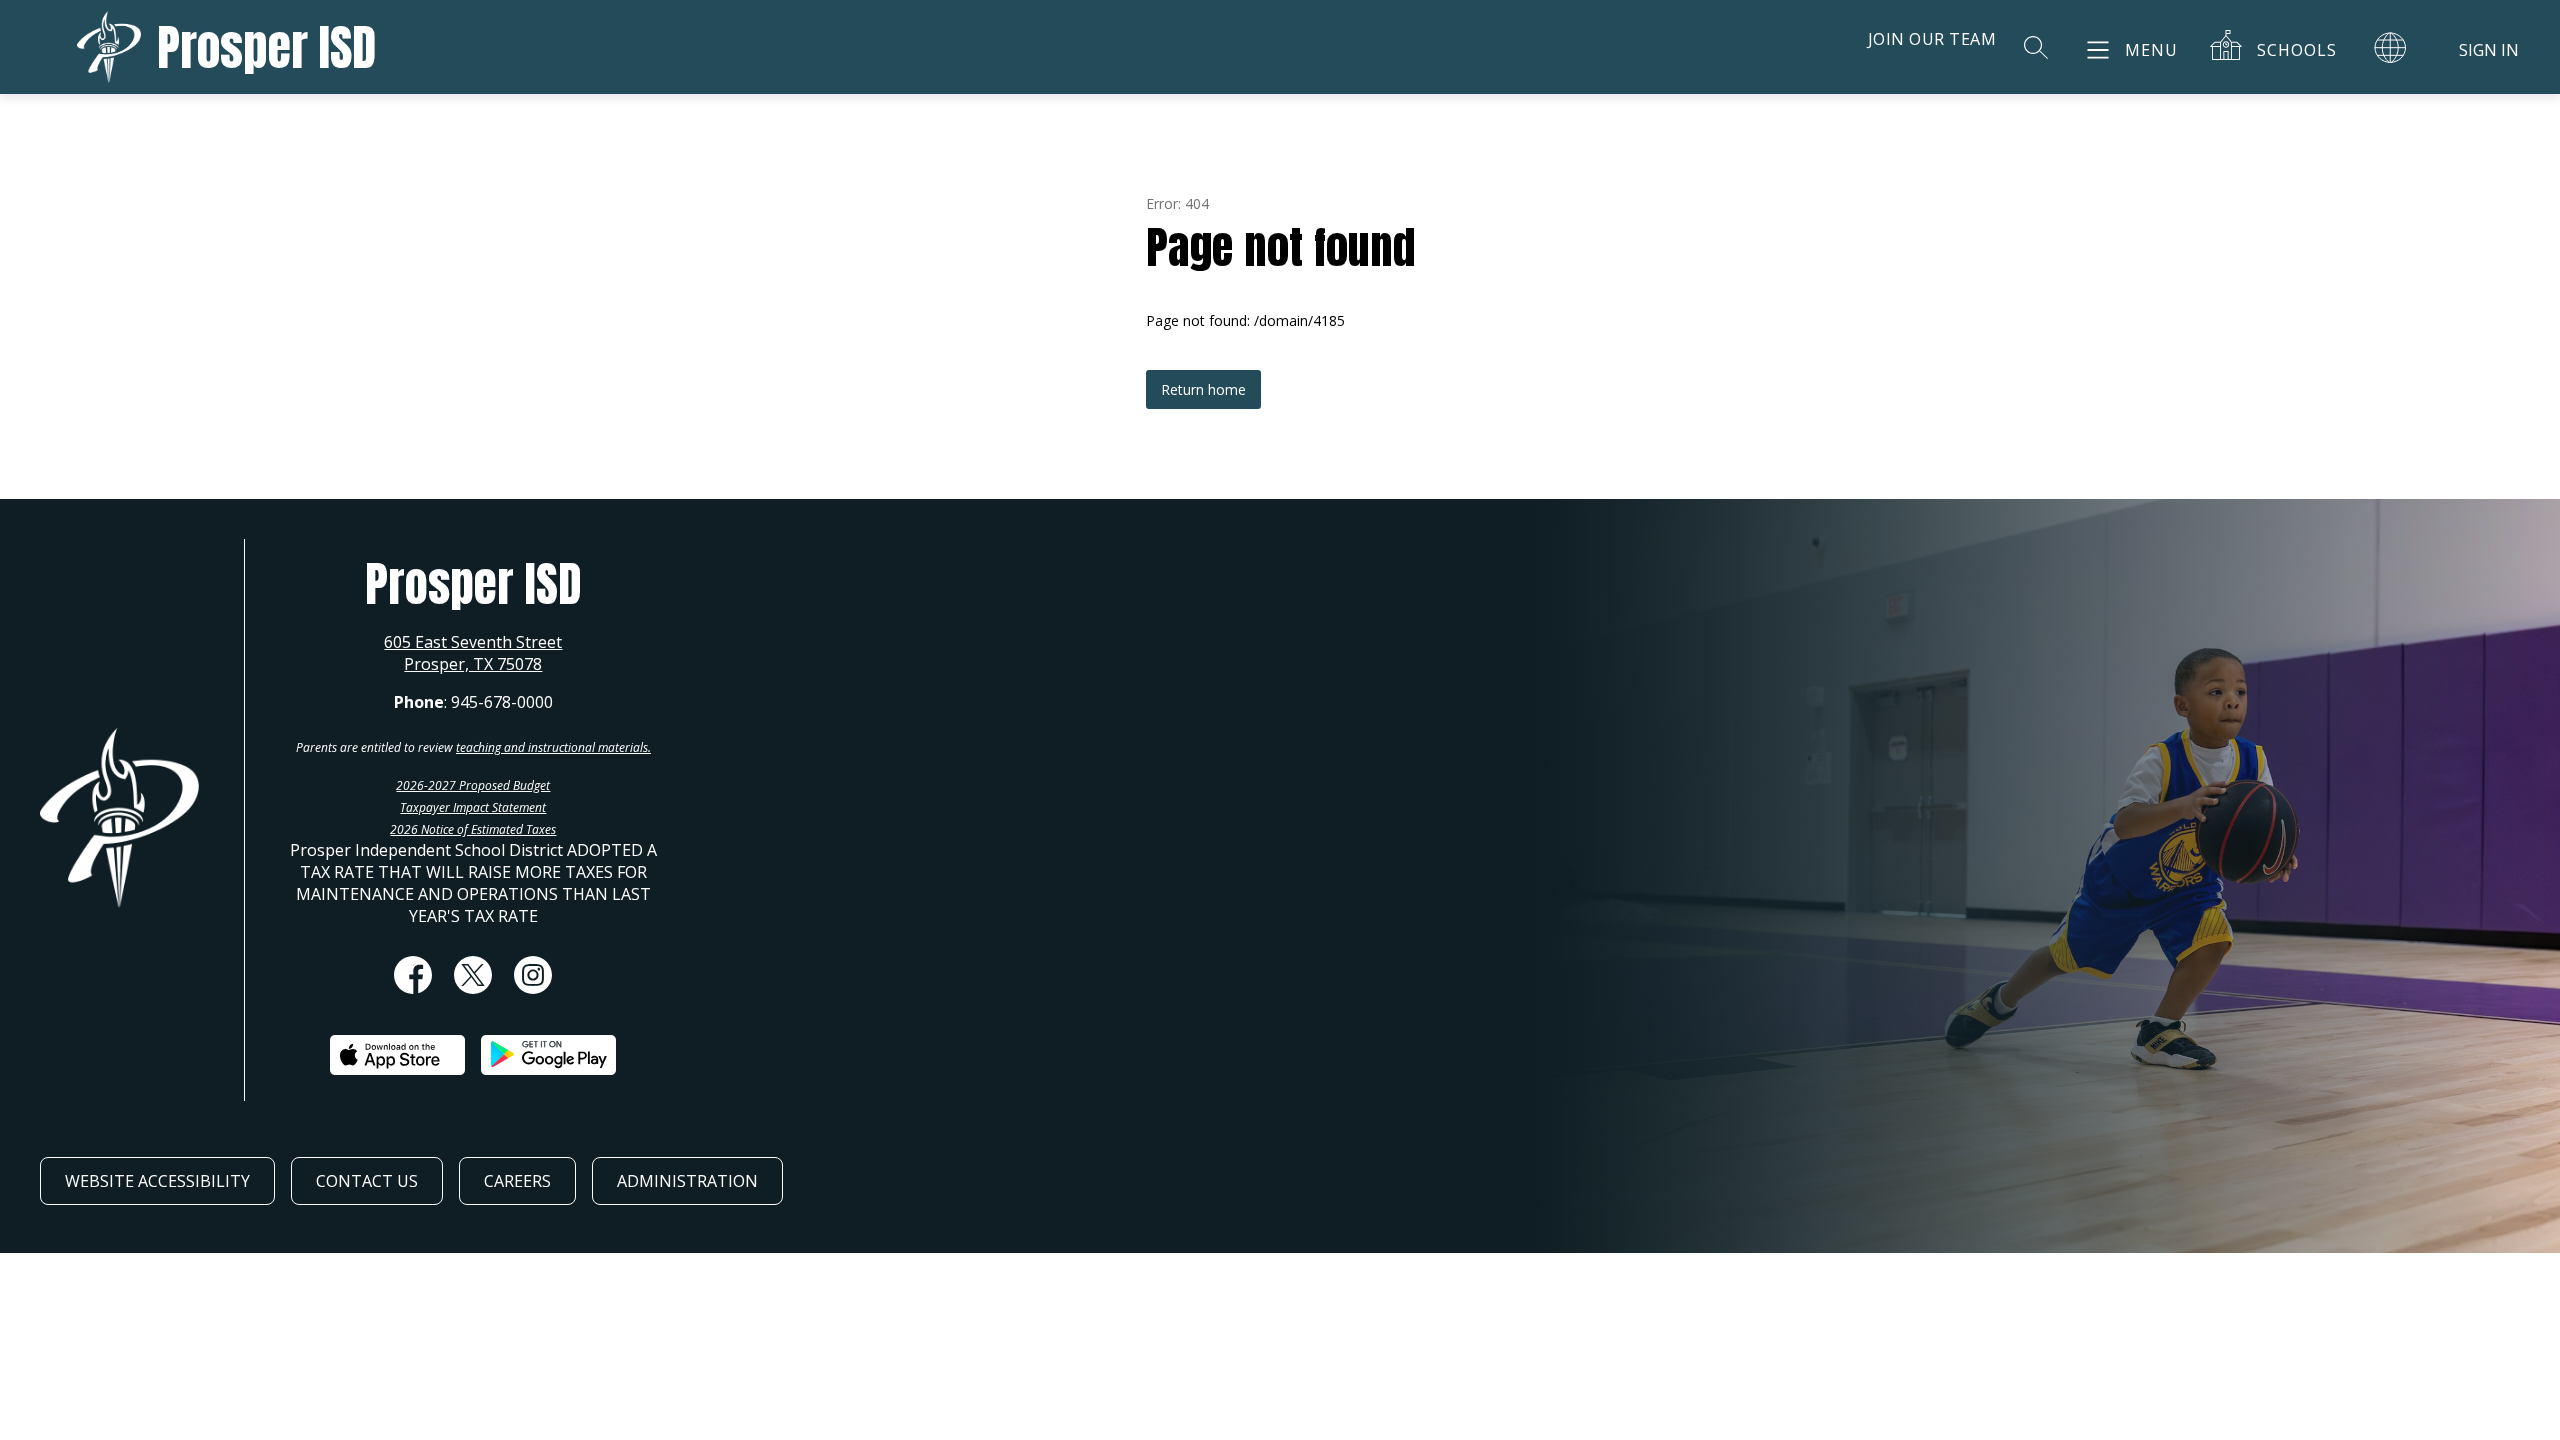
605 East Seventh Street (473, 642)
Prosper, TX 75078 (473, 664)
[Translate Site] (2390, 47)
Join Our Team (1932, 39)
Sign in (2489, 50)
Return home (1203, 389)
